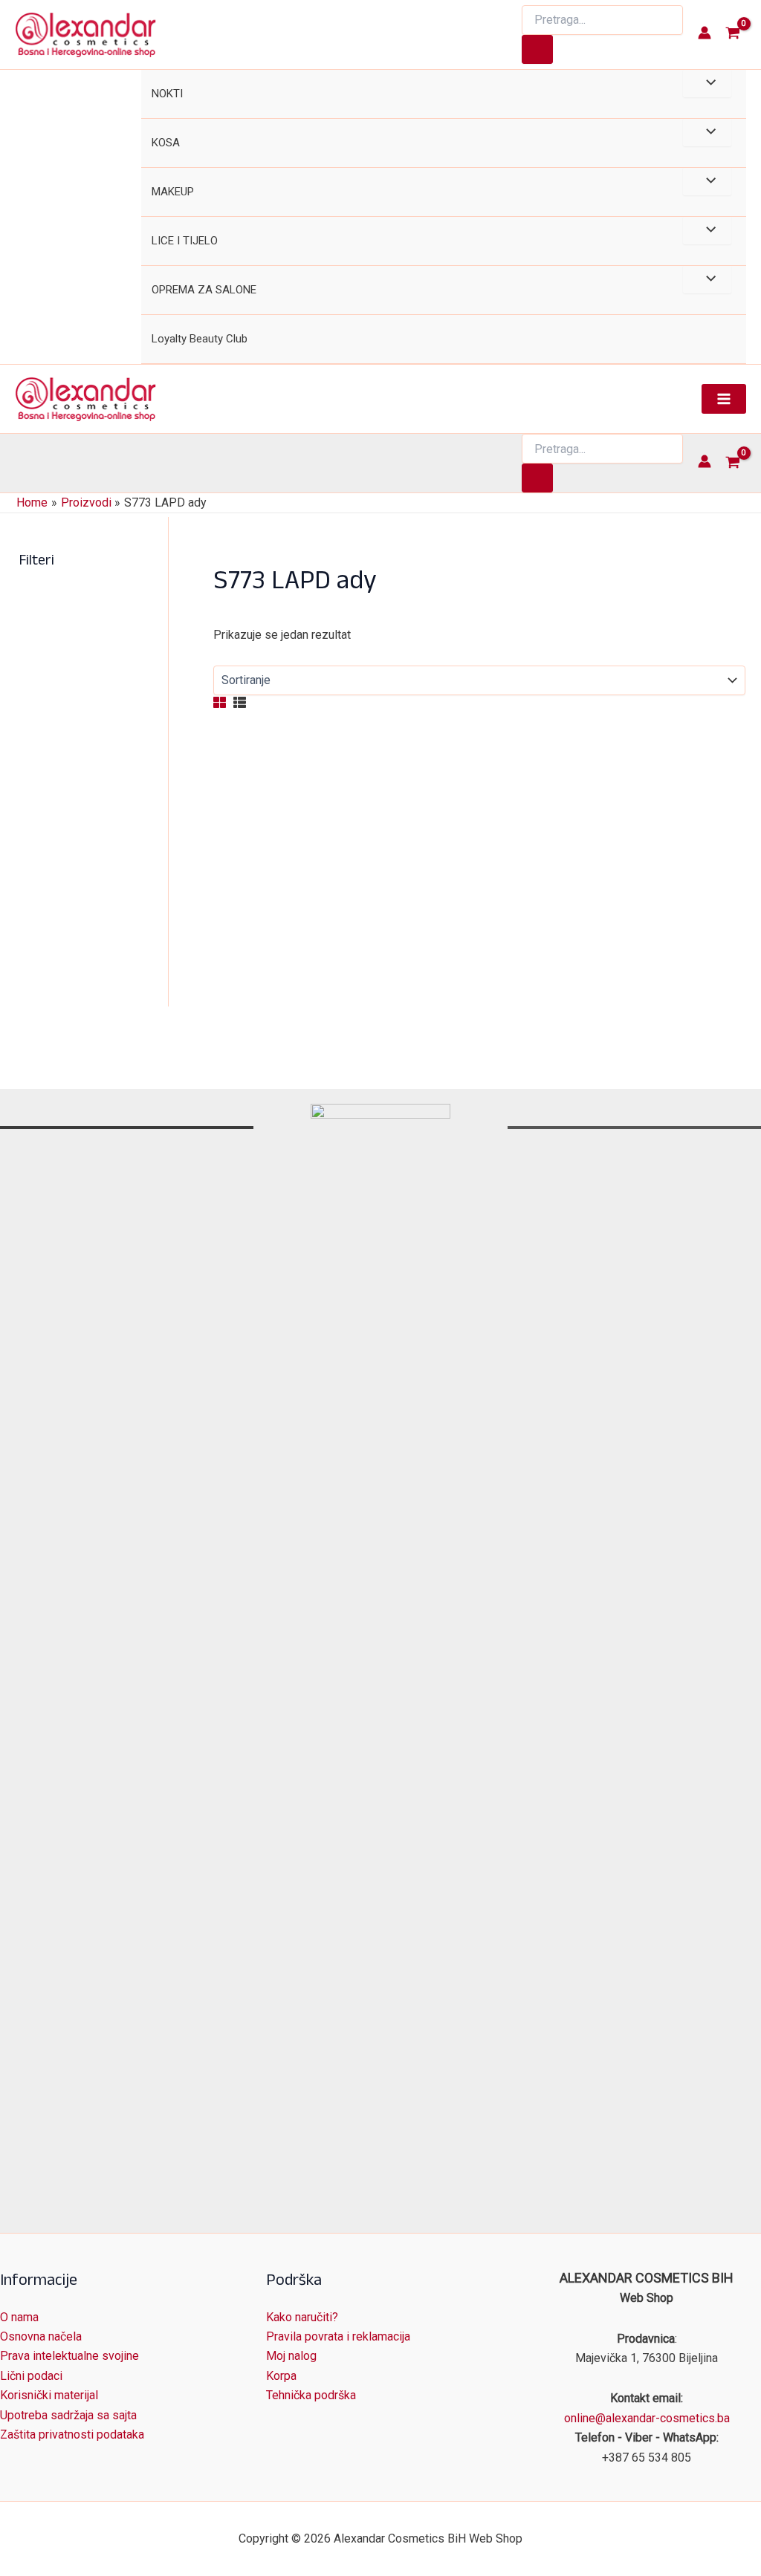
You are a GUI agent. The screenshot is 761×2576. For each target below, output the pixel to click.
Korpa (281, 2376)
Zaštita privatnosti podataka (72, 2434)
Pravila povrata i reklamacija (338, 2336)
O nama (19, 2317)
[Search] (537, 49)
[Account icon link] (705, 33)
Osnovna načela (41, 2336)
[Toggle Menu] (707, 84)
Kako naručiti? (302, 2317)
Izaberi (295, 1009)
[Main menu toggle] (724, 399)
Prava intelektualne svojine (69, 2356)
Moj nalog (291, 2356)
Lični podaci (31, 2376)
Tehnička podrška (311, 2395)
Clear (290, 962)
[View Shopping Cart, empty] (732, 35)
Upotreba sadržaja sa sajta (68, 2415)
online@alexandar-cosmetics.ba (647, 2418)
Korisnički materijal (49, 2395)
